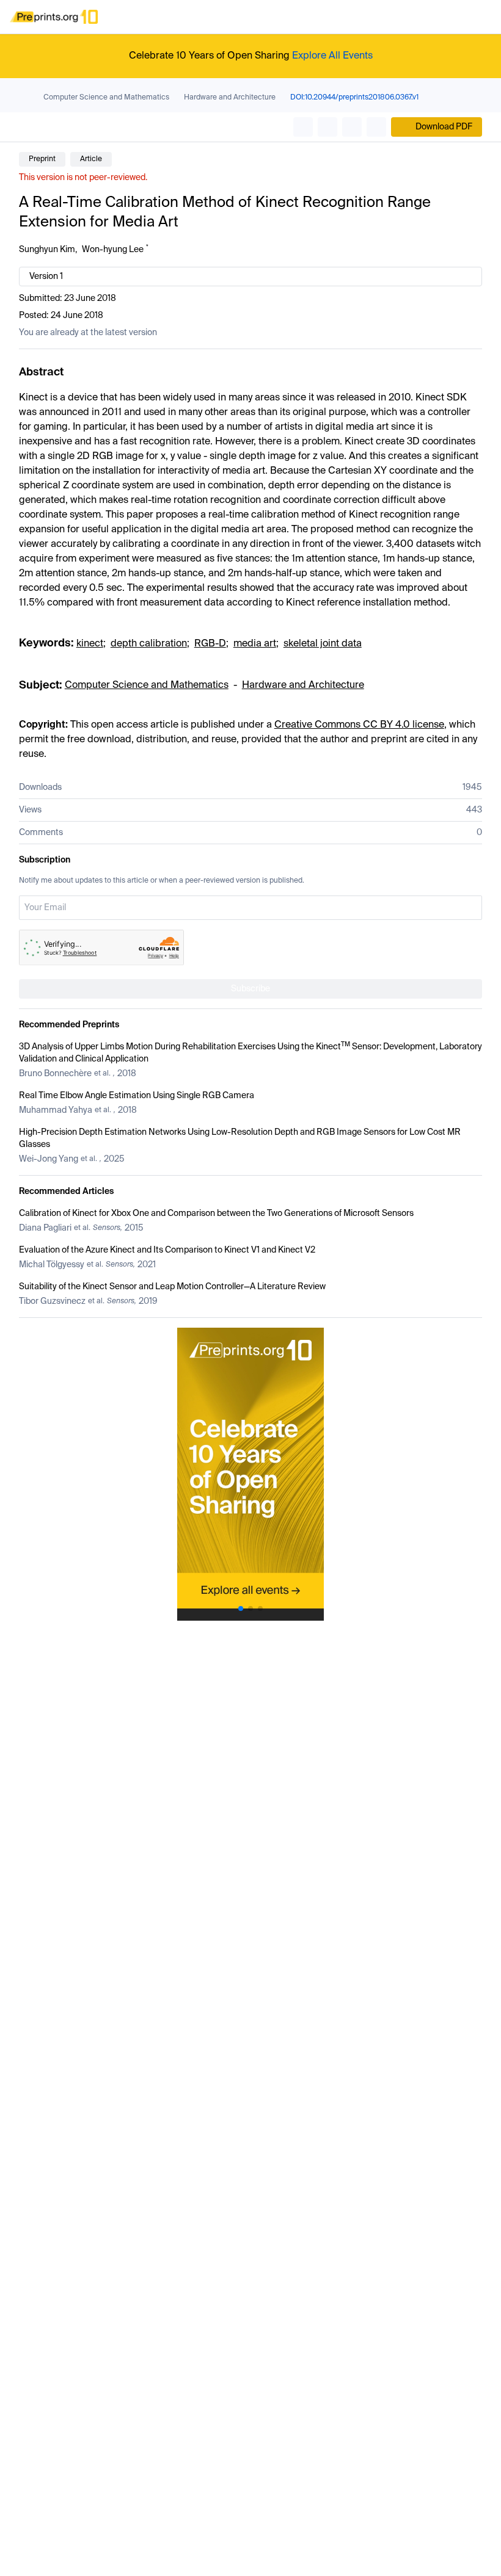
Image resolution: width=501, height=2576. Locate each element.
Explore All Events (332, 56)
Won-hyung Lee (113, 250)
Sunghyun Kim (47, 250)
